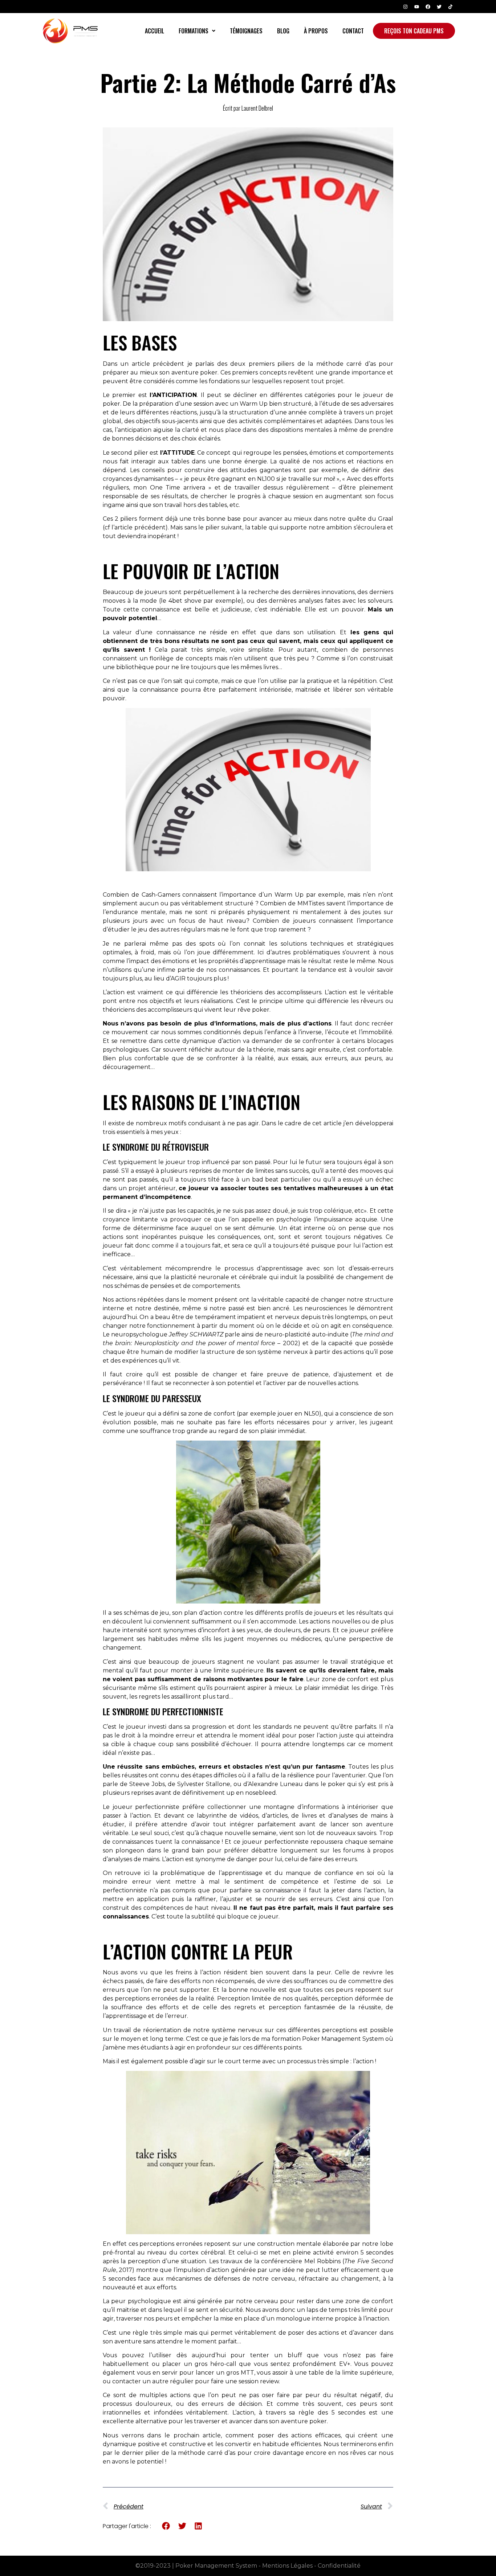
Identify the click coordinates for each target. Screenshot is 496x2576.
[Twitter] (439, 7)
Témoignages (246, 31)
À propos (316, 31)
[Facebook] (428, 7)
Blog (283, 31)
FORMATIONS (194, 31)
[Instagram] (405, 7)
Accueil (155, 31)
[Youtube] (416, 7)
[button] (197, 31)
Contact (353, 31)
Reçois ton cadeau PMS (414, 31)
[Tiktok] (450, 7)
